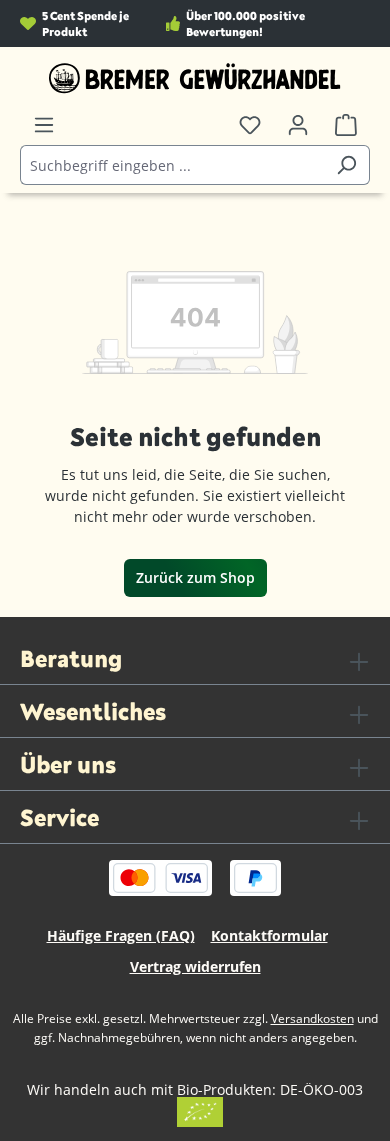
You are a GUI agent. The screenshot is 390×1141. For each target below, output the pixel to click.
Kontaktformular (269, 935)
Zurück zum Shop (195, 577)
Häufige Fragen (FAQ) (121, 935)
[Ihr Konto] (298, 125)
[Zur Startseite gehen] (195, 78)
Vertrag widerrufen (195, 966)
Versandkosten (312, 1018)
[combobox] (172, 165)
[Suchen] (346, 165)
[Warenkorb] (346, 125)
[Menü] (44, 125)
